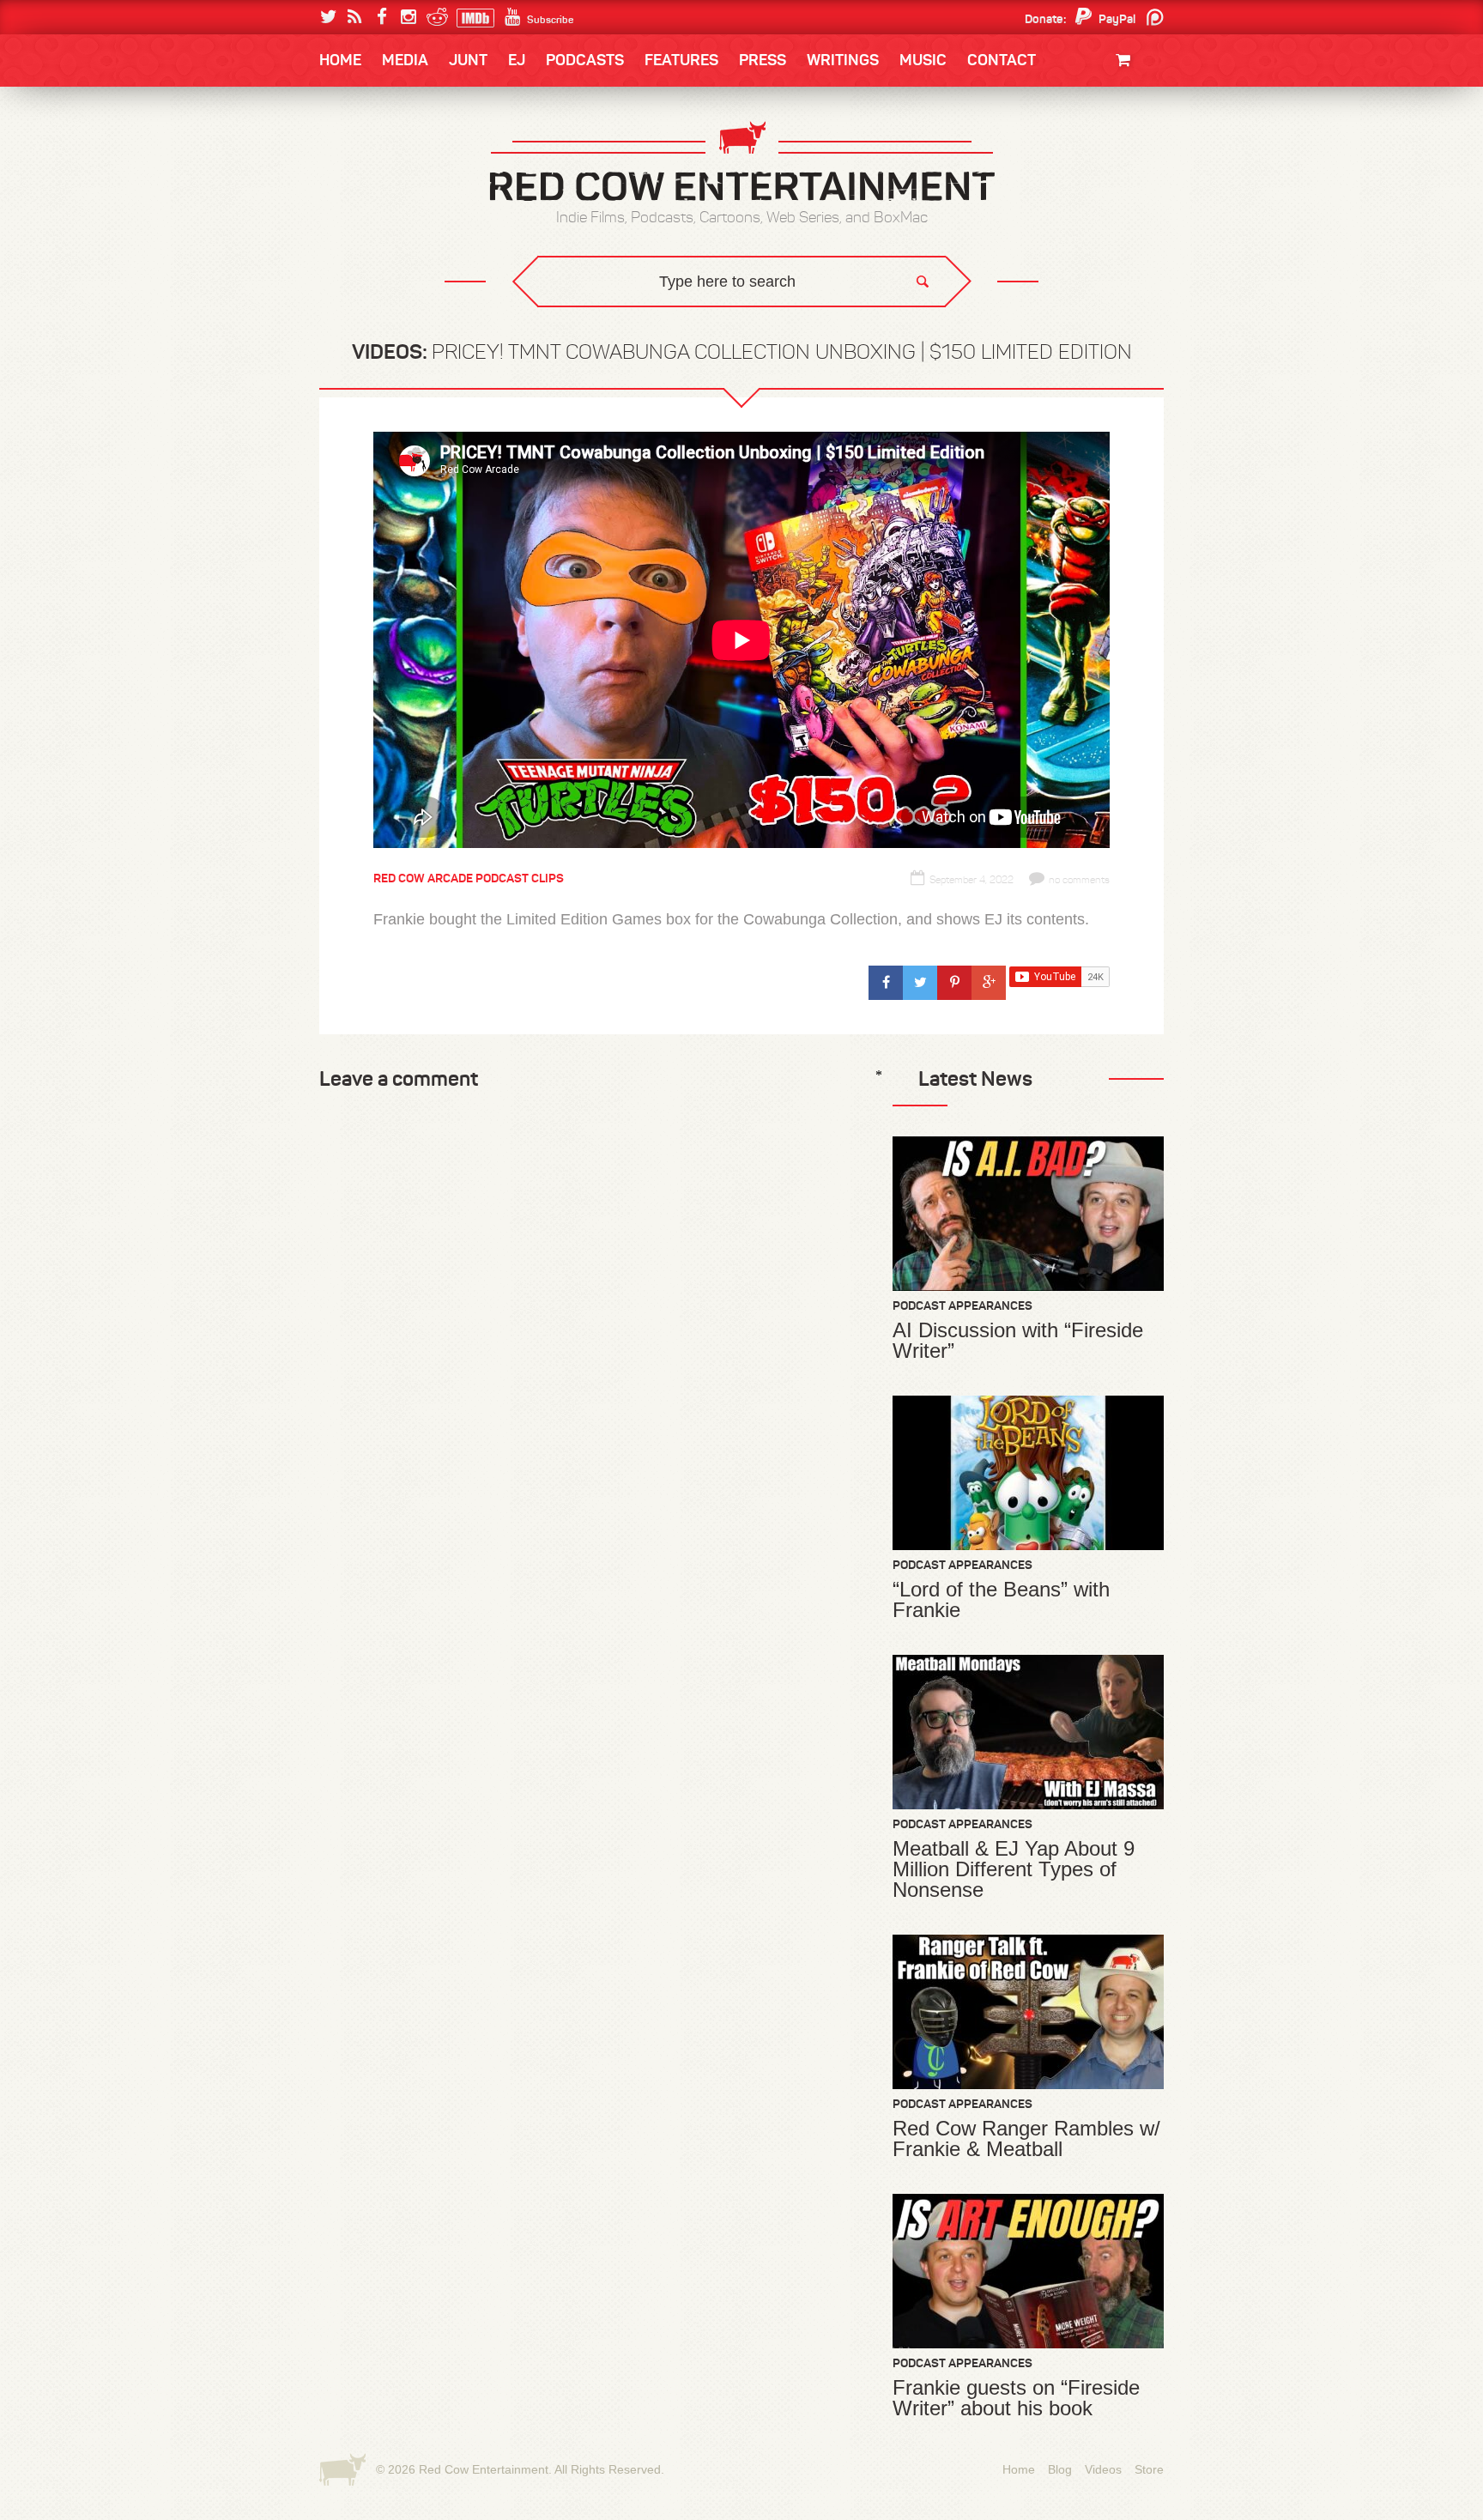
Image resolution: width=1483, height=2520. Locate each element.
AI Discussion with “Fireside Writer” (1018, 1341)
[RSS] (355, 17)
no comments (1079, 880)
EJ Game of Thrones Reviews (598, 318)
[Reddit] (435, 17)
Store (1149, 2469)
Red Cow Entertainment (484, 2469)
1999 (414, 227)
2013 (352, 191)
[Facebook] (381, 17)
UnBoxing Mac (382, 331)
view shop (1100, 201)
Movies (1126, 118)
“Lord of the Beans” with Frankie (1001, 1600)
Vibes (445, 331)
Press (763, 60)
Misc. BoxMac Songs (395, 156)
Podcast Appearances (962, 1305)
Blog (1060, 2469)
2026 (353, 156)
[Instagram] (408, 17)
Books (363, 112)
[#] (886, 983)
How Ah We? (602, 331)
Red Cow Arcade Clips (907, 331)
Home (340, 60)
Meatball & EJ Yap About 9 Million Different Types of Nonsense (1014, 1869)
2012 (412, 191)
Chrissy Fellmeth (394, 260)
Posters (1120, 152)
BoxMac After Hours (404, 296)
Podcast (1055, 156)
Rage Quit (578, 318)
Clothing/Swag (1100, 101)
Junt (1131, 170)
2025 (415, 156)
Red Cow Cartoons (396, 225)
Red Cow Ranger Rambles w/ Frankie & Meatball (1026, 2139)
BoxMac (363, 260)
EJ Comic (365, 190)
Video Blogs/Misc (1060, 156)
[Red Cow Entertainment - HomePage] (741, 163)
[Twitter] (328, 17)
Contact (1002, 60)
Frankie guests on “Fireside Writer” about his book (1016, 2398)
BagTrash (370, 225)
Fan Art (360, 156)
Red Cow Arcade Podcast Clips (469, 878)
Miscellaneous (382, 191)
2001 (1084, 191)
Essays (440, 112)
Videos (1103, 2469)
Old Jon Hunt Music (395, 156)
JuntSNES (482, 318)
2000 (353, 227)
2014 (1082, 156)
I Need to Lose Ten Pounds (412, 156)
